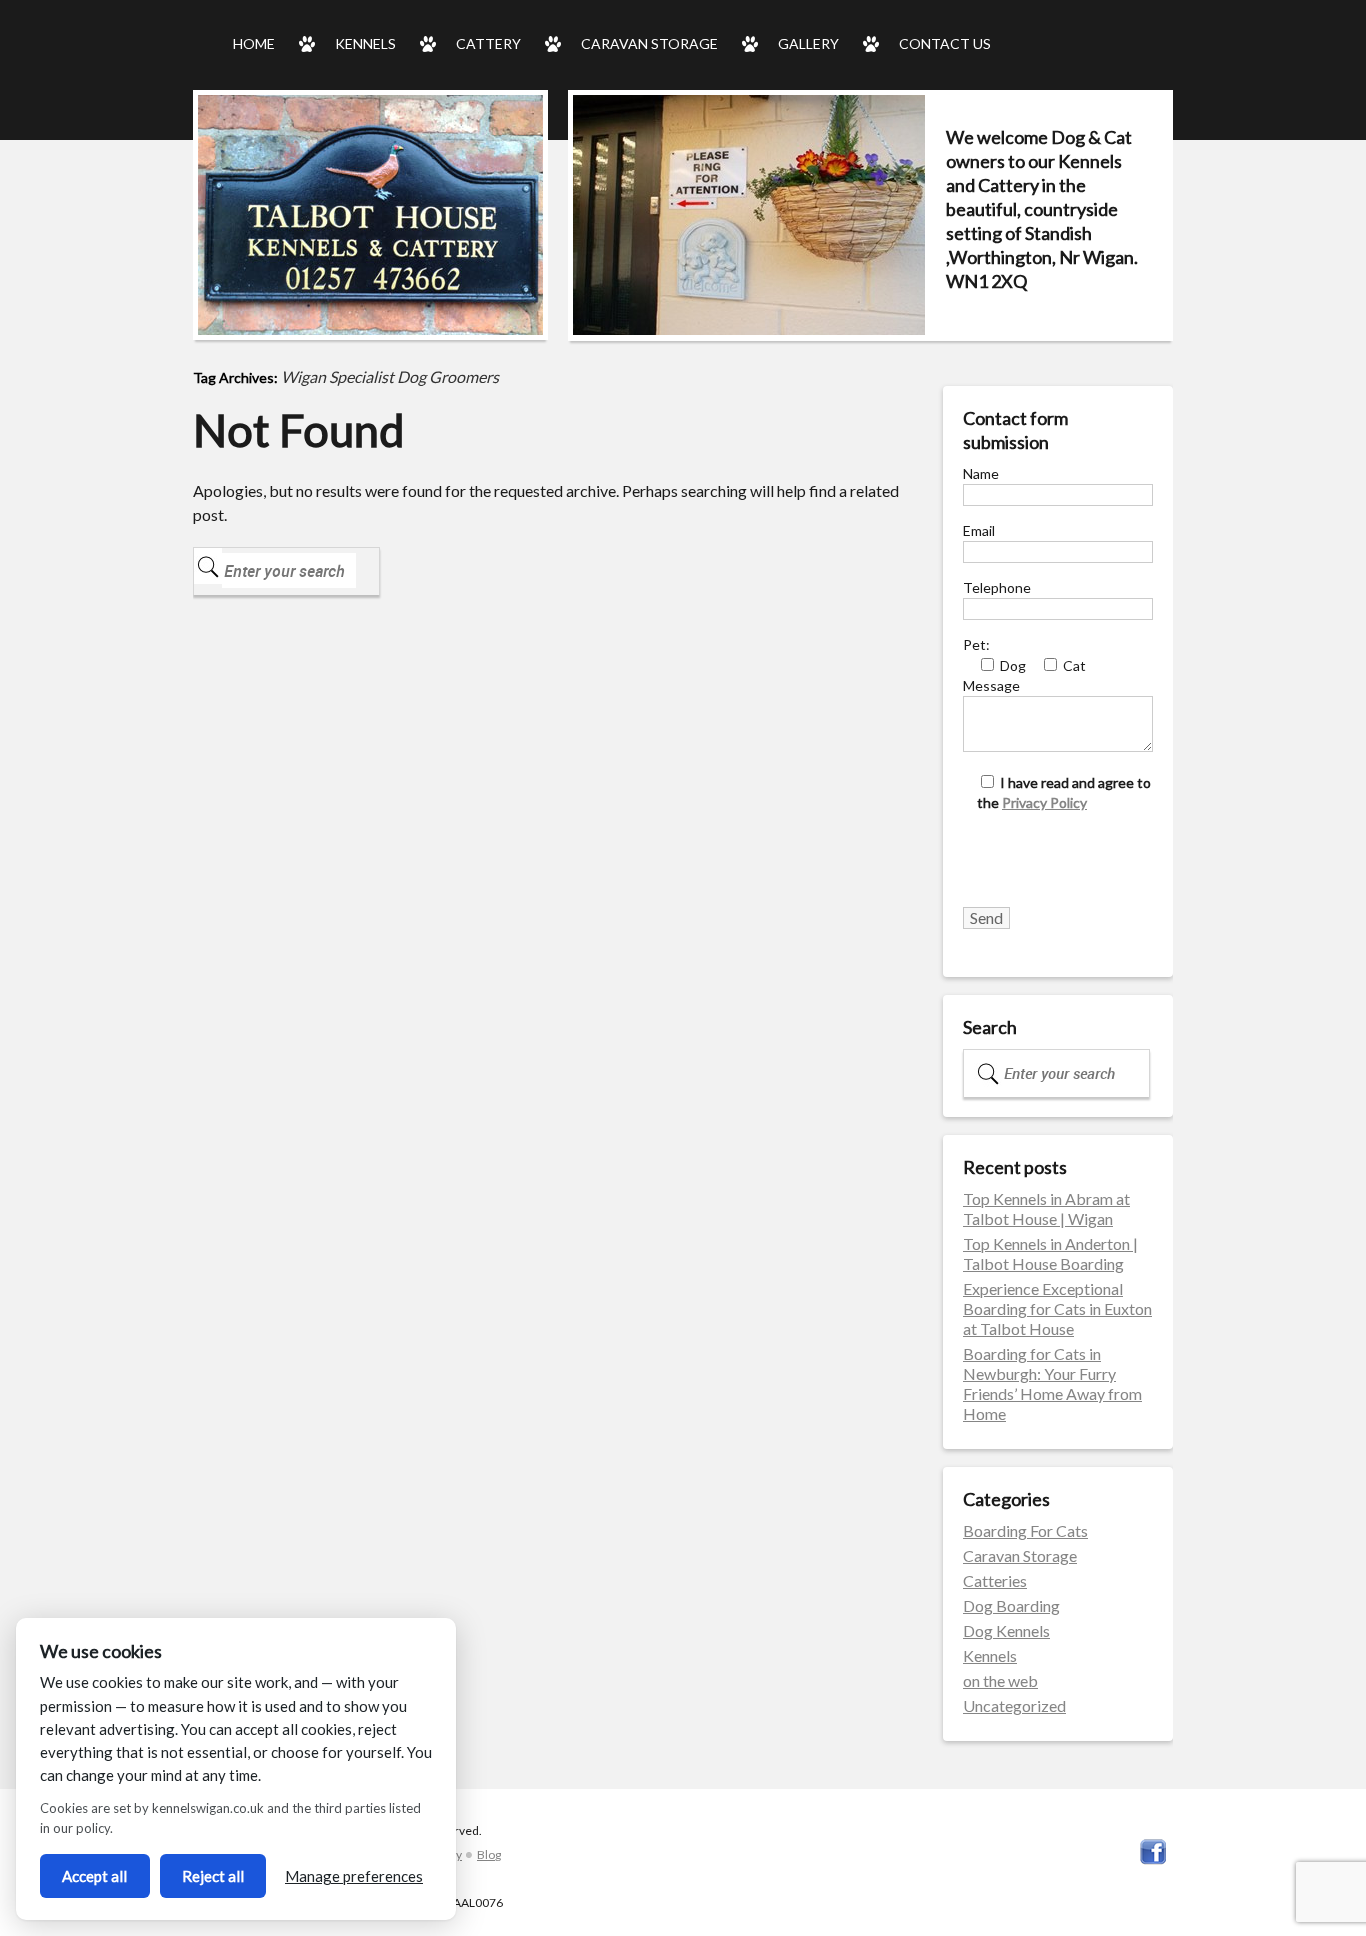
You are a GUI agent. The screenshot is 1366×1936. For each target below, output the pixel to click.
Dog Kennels (1006, 1630)
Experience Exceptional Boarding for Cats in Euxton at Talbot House (1057, 1308)
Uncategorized (1014, 1705)
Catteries (995, 1580)
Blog (489, 1854)
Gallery (808, 43)
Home (254, 43)
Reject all (213, 1876)
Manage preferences (354, 1876)
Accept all (94, 1876)
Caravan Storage (649, 43)
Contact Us (945, 43)
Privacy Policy (1044, 802)
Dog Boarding (1011, 1605)
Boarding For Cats (1025, 1530)
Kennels (365, 43)
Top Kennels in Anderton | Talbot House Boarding (1050, 1253)
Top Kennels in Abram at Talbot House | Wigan (1046, 1208)
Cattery (488, 43)
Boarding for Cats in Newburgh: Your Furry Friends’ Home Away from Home (1052, 1383)
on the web (1000, 1680)
